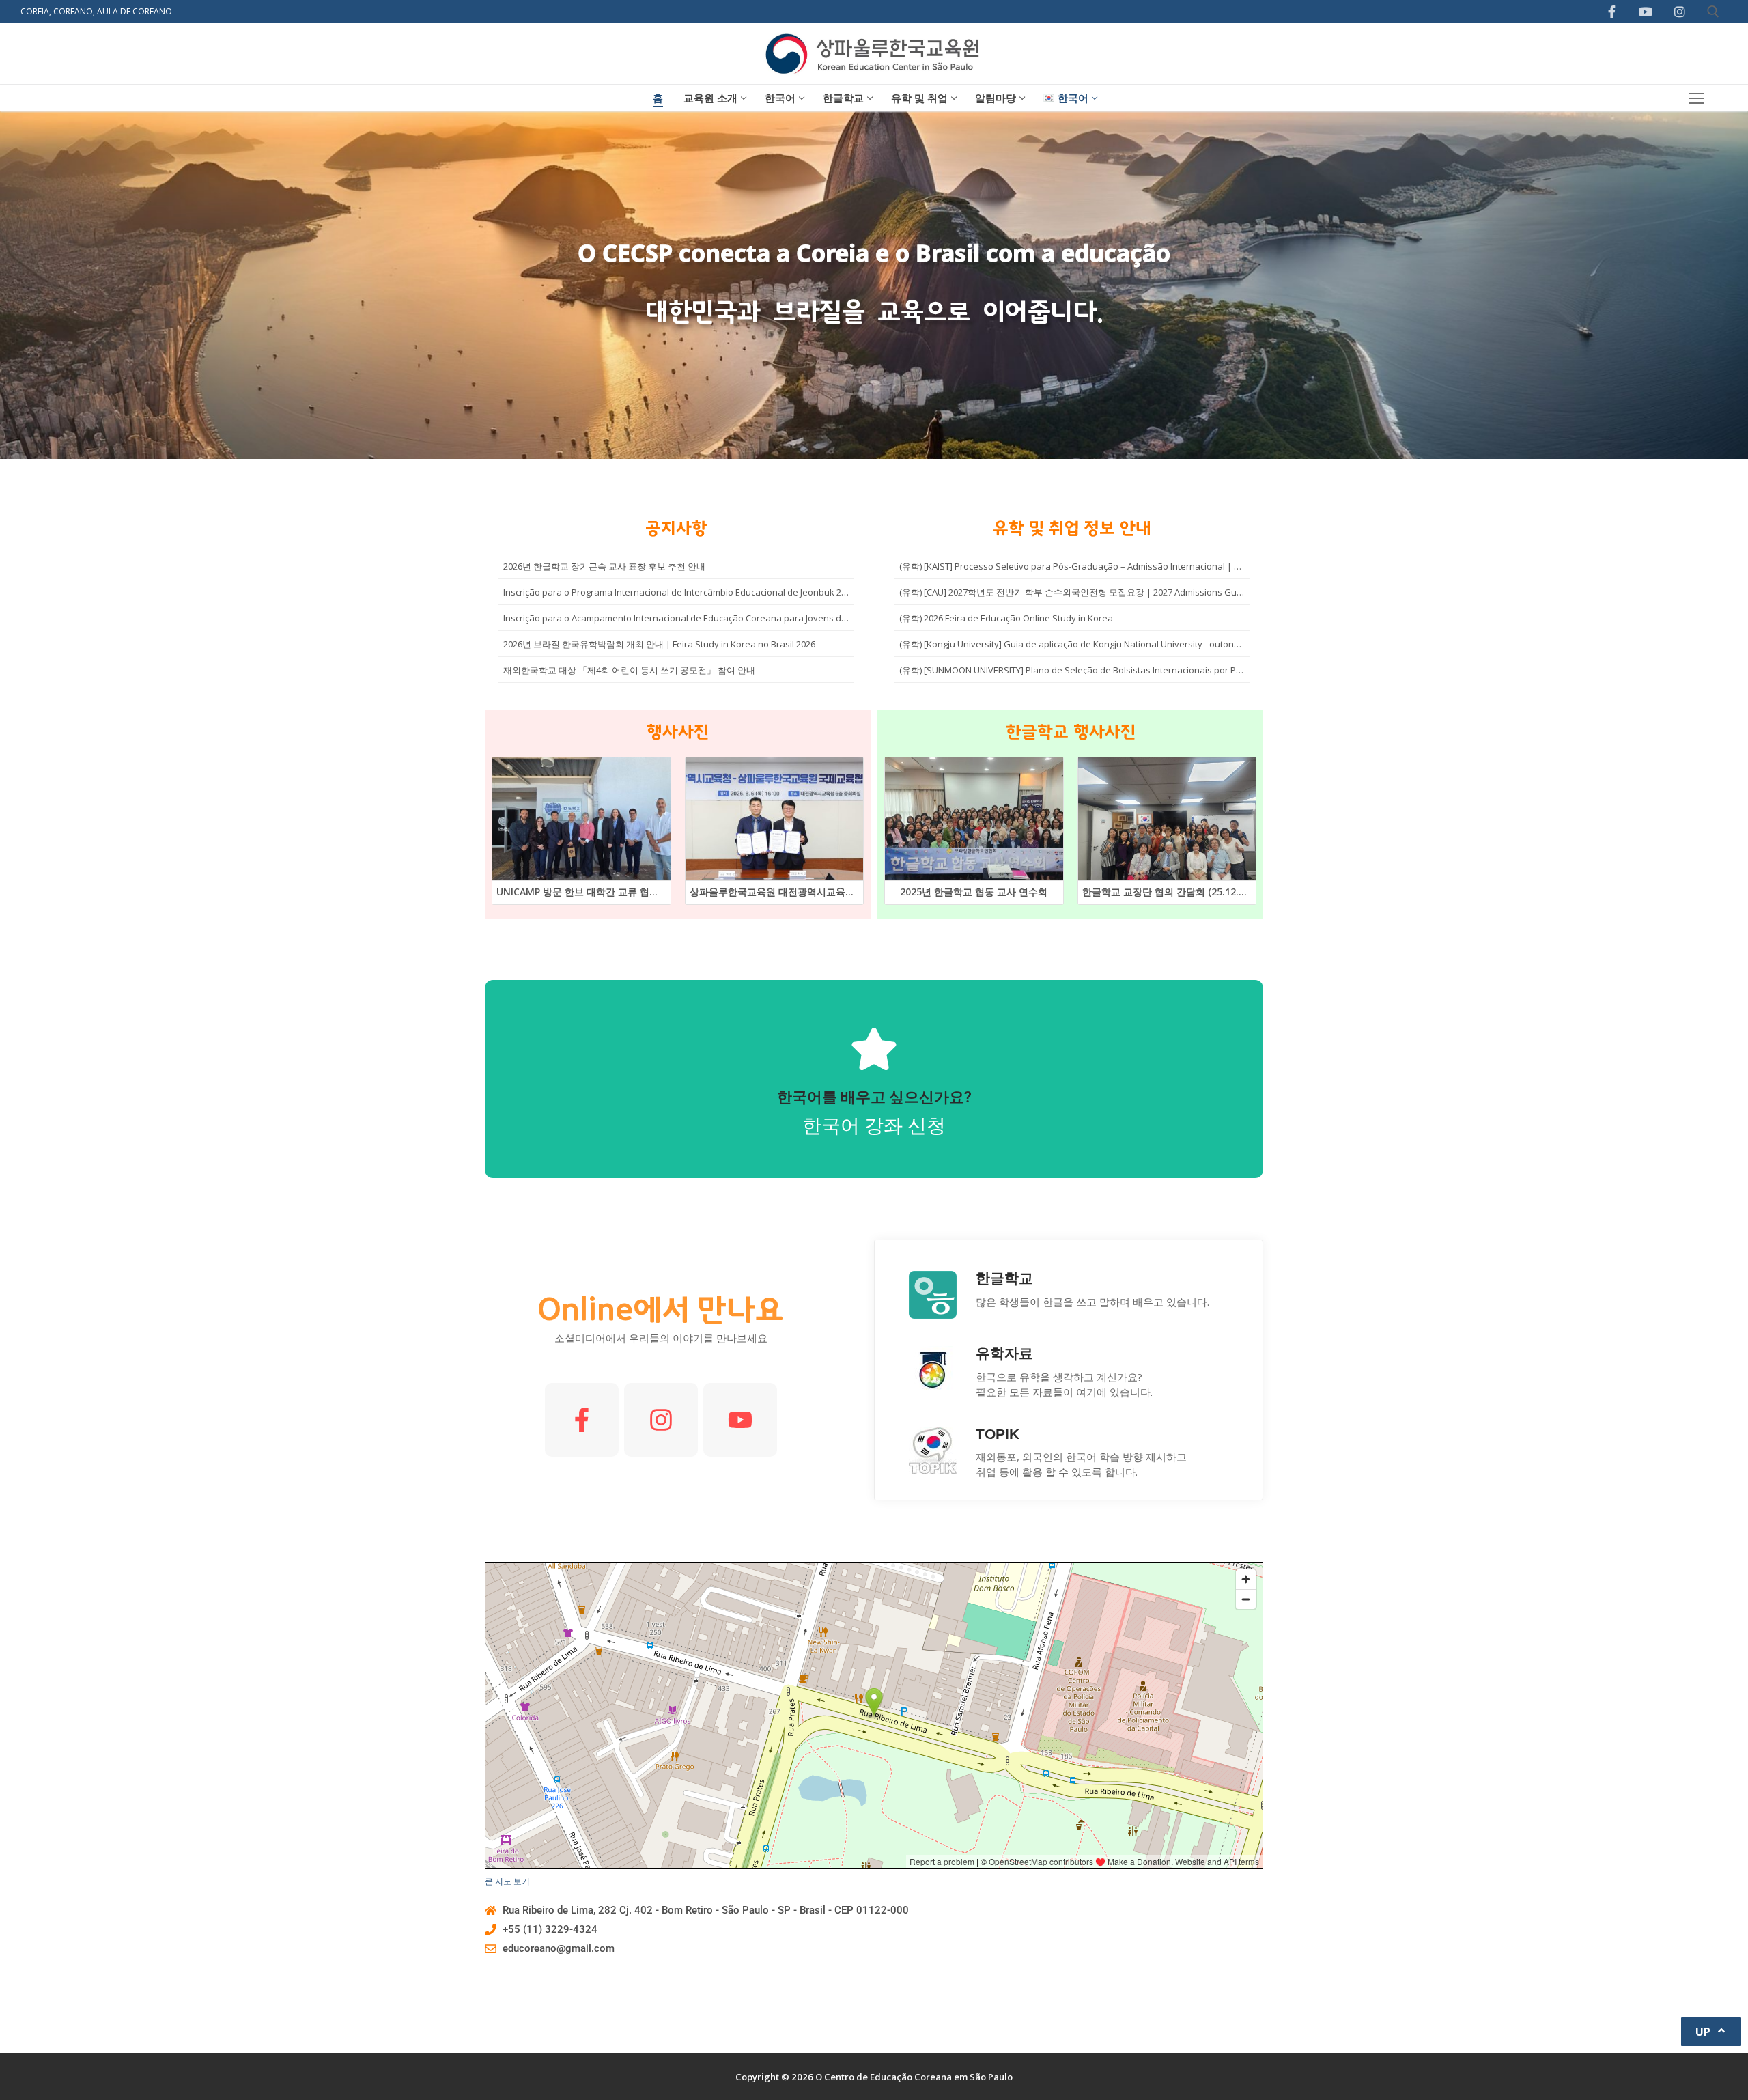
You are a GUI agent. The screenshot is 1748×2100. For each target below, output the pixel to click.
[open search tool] (1713, 12)
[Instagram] (1680, 12)
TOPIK (998, 1434)
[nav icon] (1696, 98)
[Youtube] (1646, 12)
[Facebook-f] (582, 1420)
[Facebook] (1612, 12)
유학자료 (1004, 1353)
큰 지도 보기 (507, 1881)
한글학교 (1004, 1278)
